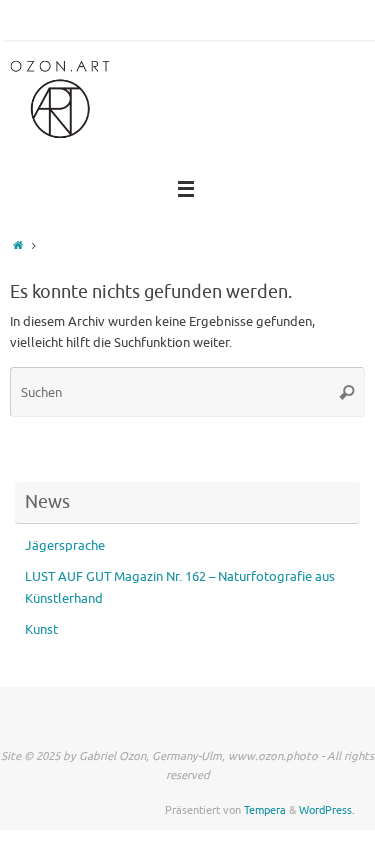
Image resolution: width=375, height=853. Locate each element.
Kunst (41, 630)
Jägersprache (65, 546)
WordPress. (327, 810)
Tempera (265, 810)
